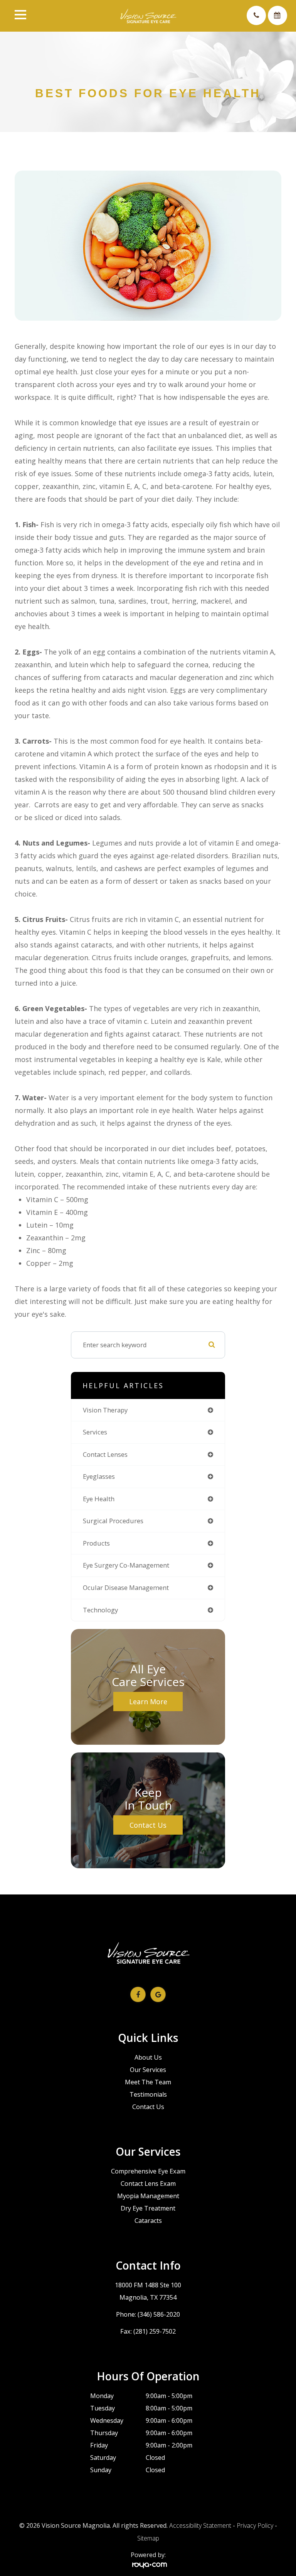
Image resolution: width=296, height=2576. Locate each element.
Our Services (148, 2070)
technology (100, 1610)
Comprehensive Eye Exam (148, 2171)
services (95, 1432)
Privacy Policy (255, 2525)
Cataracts (148, 2221)
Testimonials (148, 2094)
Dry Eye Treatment (148, 2208)
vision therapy (105, 1410)
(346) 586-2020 (159, 2314)
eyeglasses (99, 1476)
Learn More (148, 1702)
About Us (148, 2057)
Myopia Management (148, 2196)
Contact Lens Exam (148, 2184)
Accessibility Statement (200, 2525)
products (96, 1543)
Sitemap (148, 2538)
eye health (99, 1499)
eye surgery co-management (126, 1565)
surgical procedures (113, 1521)
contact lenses (105, 1454)
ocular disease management (126, 1587)
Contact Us (148, 1825)
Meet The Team (148, 2082)
